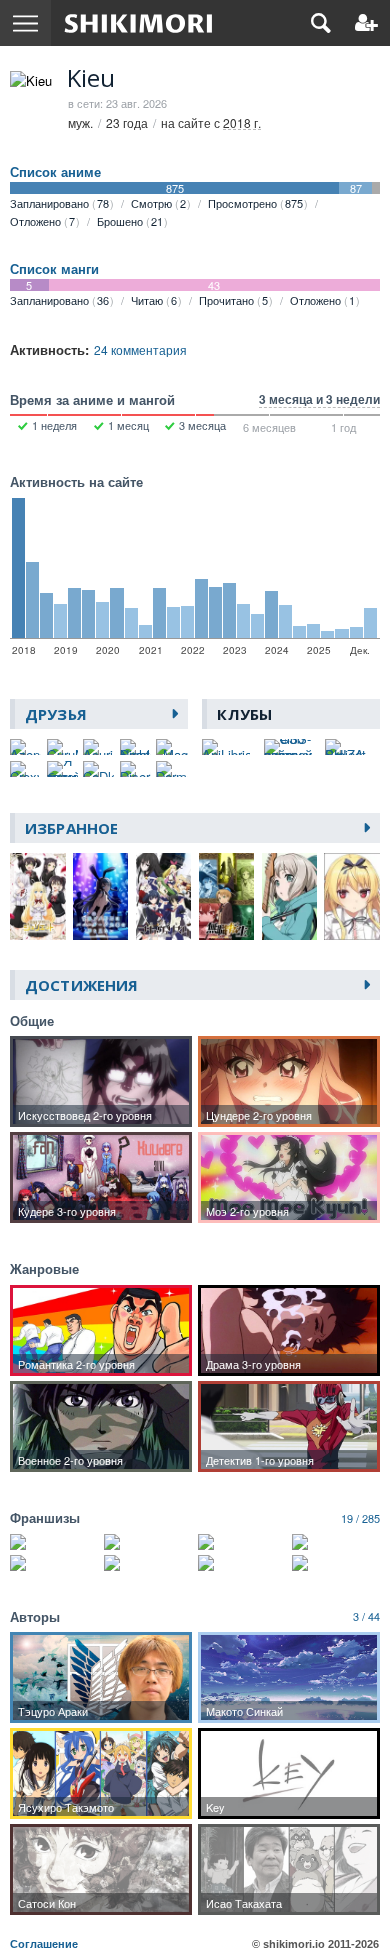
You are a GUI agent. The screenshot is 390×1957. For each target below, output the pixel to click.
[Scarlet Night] (135, 747)
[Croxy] (25, 769)
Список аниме (55, 172)
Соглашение (44, 1944)
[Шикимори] (138, 23)
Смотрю (158, 203)
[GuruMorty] (62, 747)
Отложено (42, 221)
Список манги (54, 269)
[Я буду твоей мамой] (62, 769)
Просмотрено (255, 203)
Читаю (154, 300)
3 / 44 (366, 1616)
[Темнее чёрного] (336, 1542)
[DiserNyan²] (135, 769)
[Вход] (366, 23)
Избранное (71, 828)
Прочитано (233, 300)
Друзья (56, 714)
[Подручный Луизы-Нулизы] (148, 1563)
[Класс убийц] (148, 1542)
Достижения (81, 985)
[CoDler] (98, 769)
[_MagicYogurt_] (171, 747)
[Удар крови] (336, 1563)
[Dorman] (171, 769)
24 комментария (140, 349)
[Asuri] (98, 747)
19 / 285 (360, 1518)
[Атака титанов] (54, 1542)
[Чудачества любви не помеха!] (242, 1542)
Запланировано (59, 203)
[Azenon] (25, 747)
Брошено (130, 221)
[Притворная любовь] (54, 1563)
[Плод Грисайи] (242, 1563)
